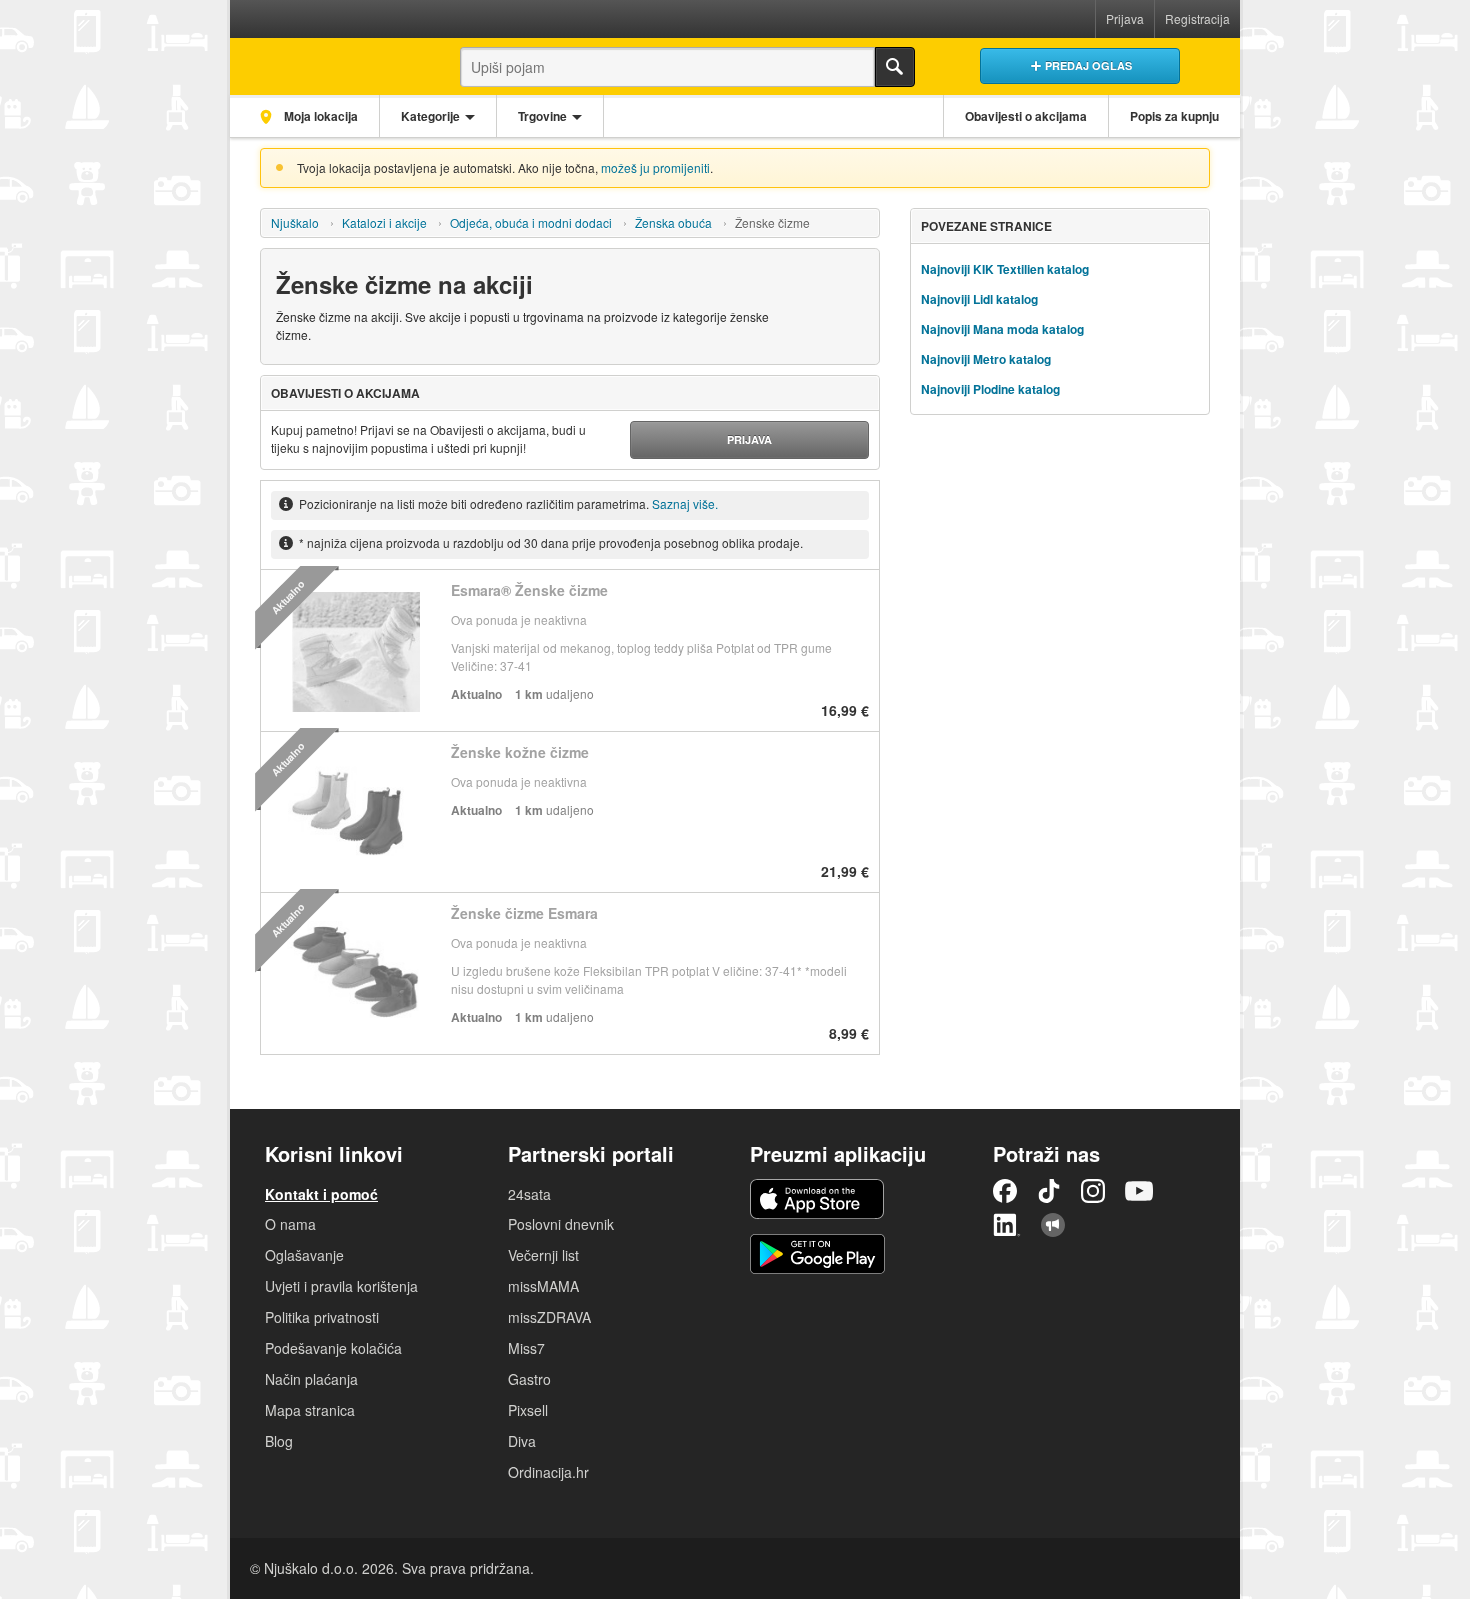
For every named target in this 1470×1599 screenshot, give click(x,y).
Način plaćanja (311, 1379)
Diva (522, 1441)
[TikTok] (1049, 1191)
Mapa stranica (310, 1410)
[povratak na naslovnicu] (327, 61)
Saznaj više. (685, 503)
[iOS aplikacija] (817, 1199)
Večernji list (543, 1255)
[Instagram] (1093, 1191)
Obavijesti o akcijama (1026, 116)
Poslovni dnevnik (561, 1224)
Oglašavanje (304, 1255)
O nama (290, 1224)
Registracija (1197, 18)
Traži (895, 67)
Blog (279, 1441)
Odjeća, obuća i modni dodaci (531, 222)
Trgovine (542, 116)
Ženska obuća (673, 222)
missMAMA (543, 1286)
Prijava (1125, 18)
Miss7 (526, 1348)
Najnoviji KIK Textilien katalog (1005, 269)
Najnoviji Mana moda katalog (1002, 329)
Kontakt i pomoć (321, 1194)
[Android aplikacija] (817, 1254)
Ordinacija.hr (548, 1472)
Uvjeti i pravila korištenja (341, 1286)
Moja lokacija (319, 116)
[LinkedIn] (1007, 1225)
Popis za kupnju (1174, 116)
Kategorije (430, 116)
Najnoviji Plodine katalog (990, 389)
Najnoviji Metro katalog (986, 359)
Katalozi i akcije (384, 222)
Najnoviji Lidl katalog (979, 299)
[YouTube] (1139, 1191)
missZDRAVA (549, 1317)
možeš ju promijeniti (655, 167)
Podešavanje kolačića (333, 1348)
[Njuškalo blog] (1053, 1225)
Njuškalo (295, 222)
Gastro (529, 1379)
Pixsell (528, 1410)
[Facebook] (1005, 1191)
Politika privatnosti (322, 1317)
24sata (529, 1194)
